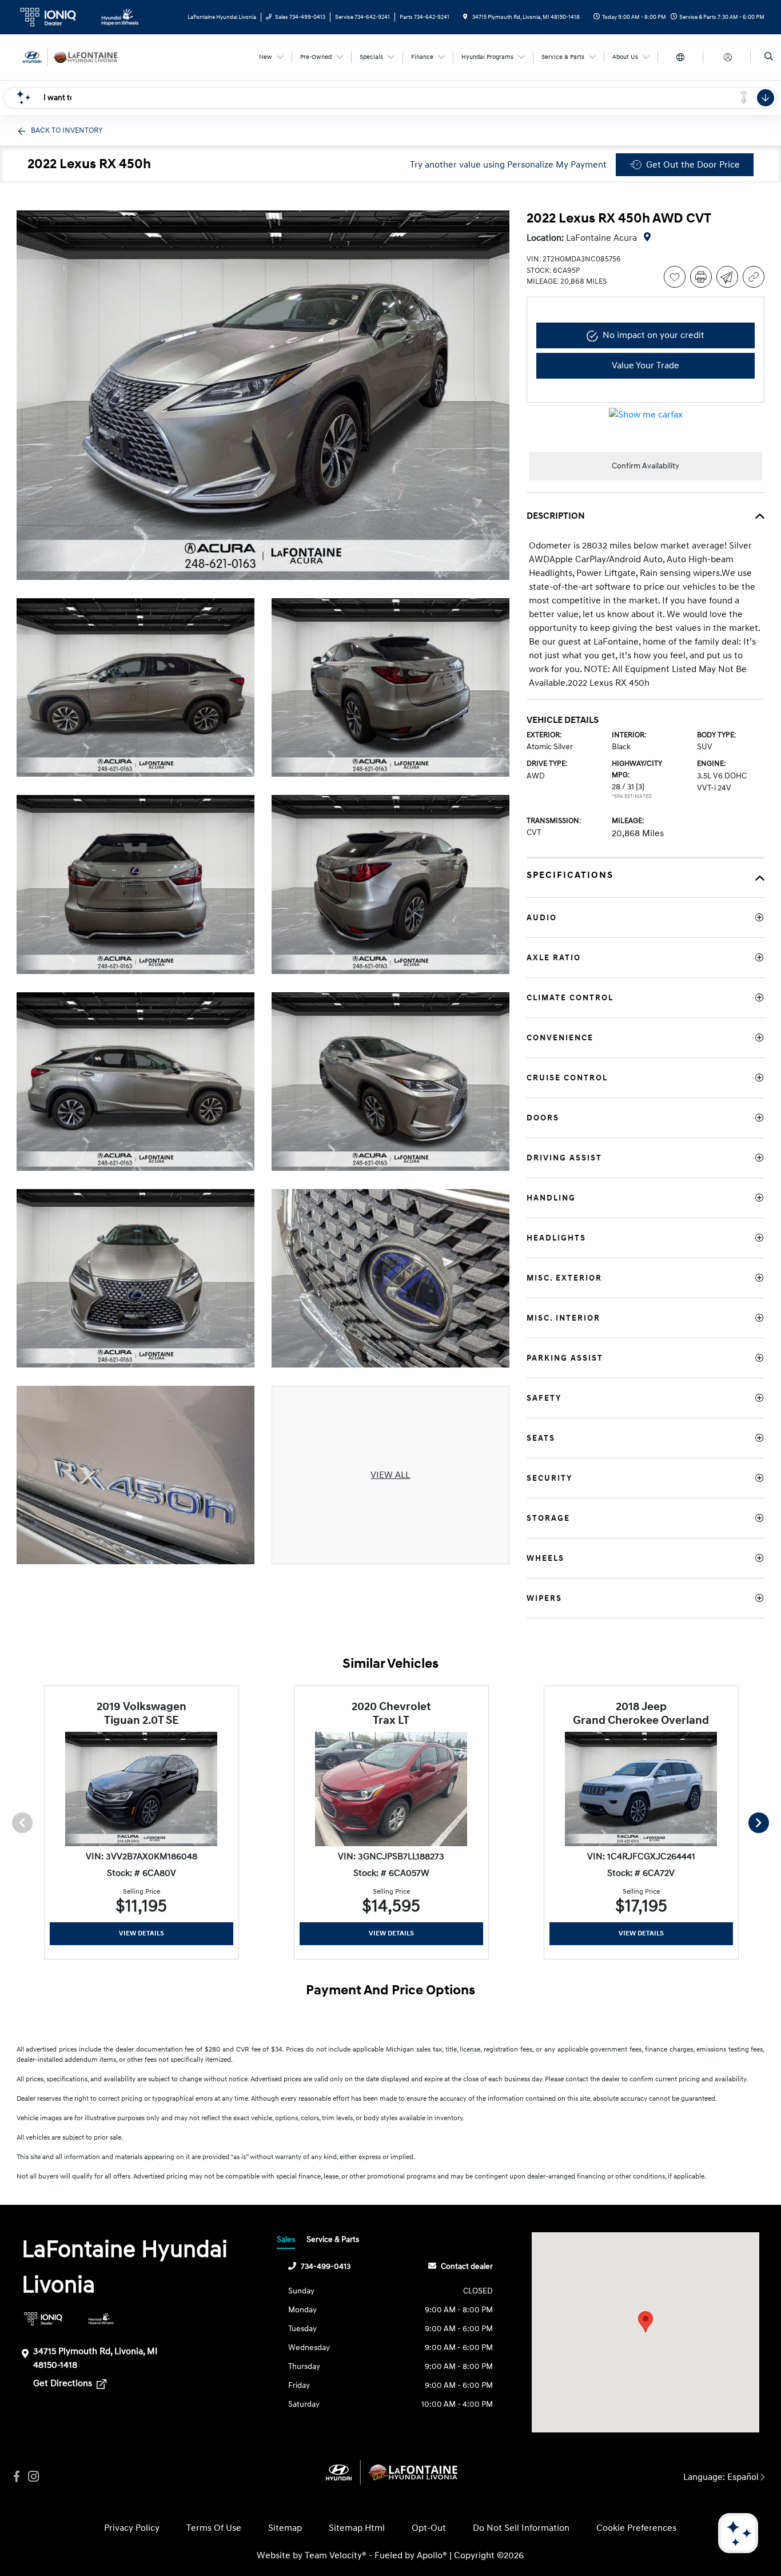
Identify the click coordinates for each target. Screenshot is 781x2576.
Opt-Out (429, 2528)
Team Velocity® (336, 2555)
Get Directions (64, 2383)
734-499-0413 (326, 2266)
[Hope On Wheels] (101, 2319)
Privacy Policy (132, 2528)
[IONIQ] (43, 2319)
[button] (645, 2322)
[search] (769, 57)
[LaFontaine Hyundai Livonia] (68, 57)
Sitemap (285, 2528)
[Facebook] (17, 2477)
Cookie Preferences (636, 2528)
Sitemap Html (357, 2528)
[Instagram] (34, 2477)
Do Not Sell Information (521, 2528)
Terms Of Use (214, 2528)
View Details (142, 1933)
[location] (465, 17)
